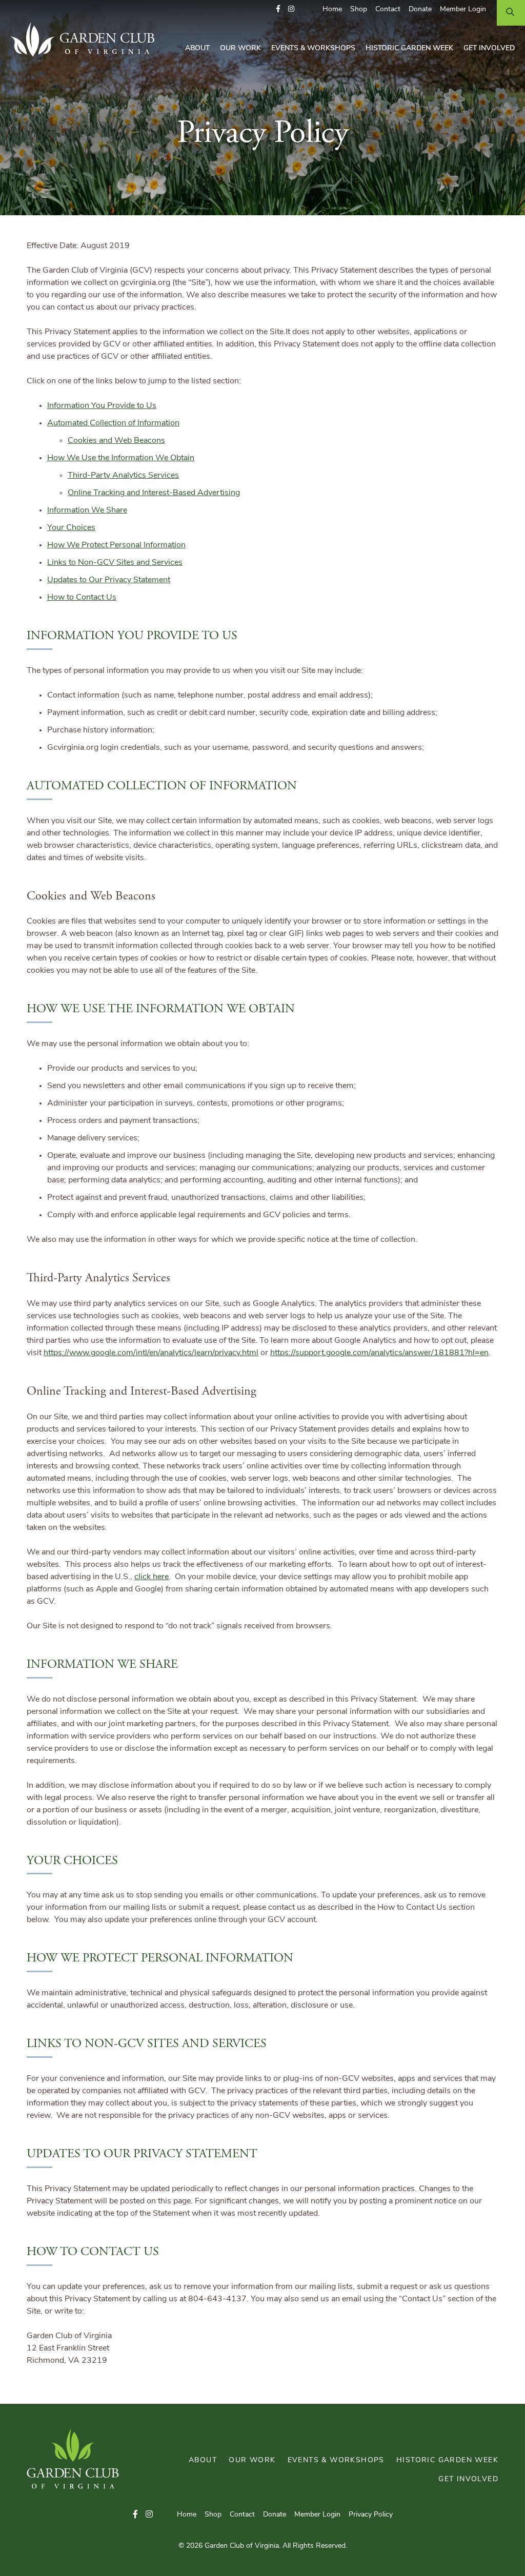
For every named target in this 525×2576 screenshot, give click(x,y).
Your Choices (71, 528)
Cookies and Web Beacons (116, 441)
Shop (359, 9)
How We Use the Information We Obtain (121, 458)
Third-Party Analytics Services (123, 476)
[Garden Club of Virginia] (86, 39)
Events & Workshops (313, 48)
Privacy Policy (371, 2515)
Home (332, 9)
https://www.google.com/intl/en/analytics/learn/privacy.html (151, 1353)
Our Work (240, 48)
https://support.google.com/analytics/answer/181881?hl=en (379, 1353)
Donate (420, 9)
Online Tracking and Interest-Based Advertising (154, 493)
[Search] (511, 13)
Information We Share (87, 510)
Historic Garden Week (409, 48)
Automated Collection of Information (113, 423)
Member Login (463, 9)
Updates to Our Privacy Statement (109, 580)
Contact (388, 9)
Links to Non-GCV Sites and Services (115, 563)
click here (152, 1577)
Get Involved (489, 48)
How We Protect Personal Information (116, 545)
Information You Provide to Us (102, 406)
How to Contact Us (82, 598)
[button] (278, 9)
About (197, 48)
